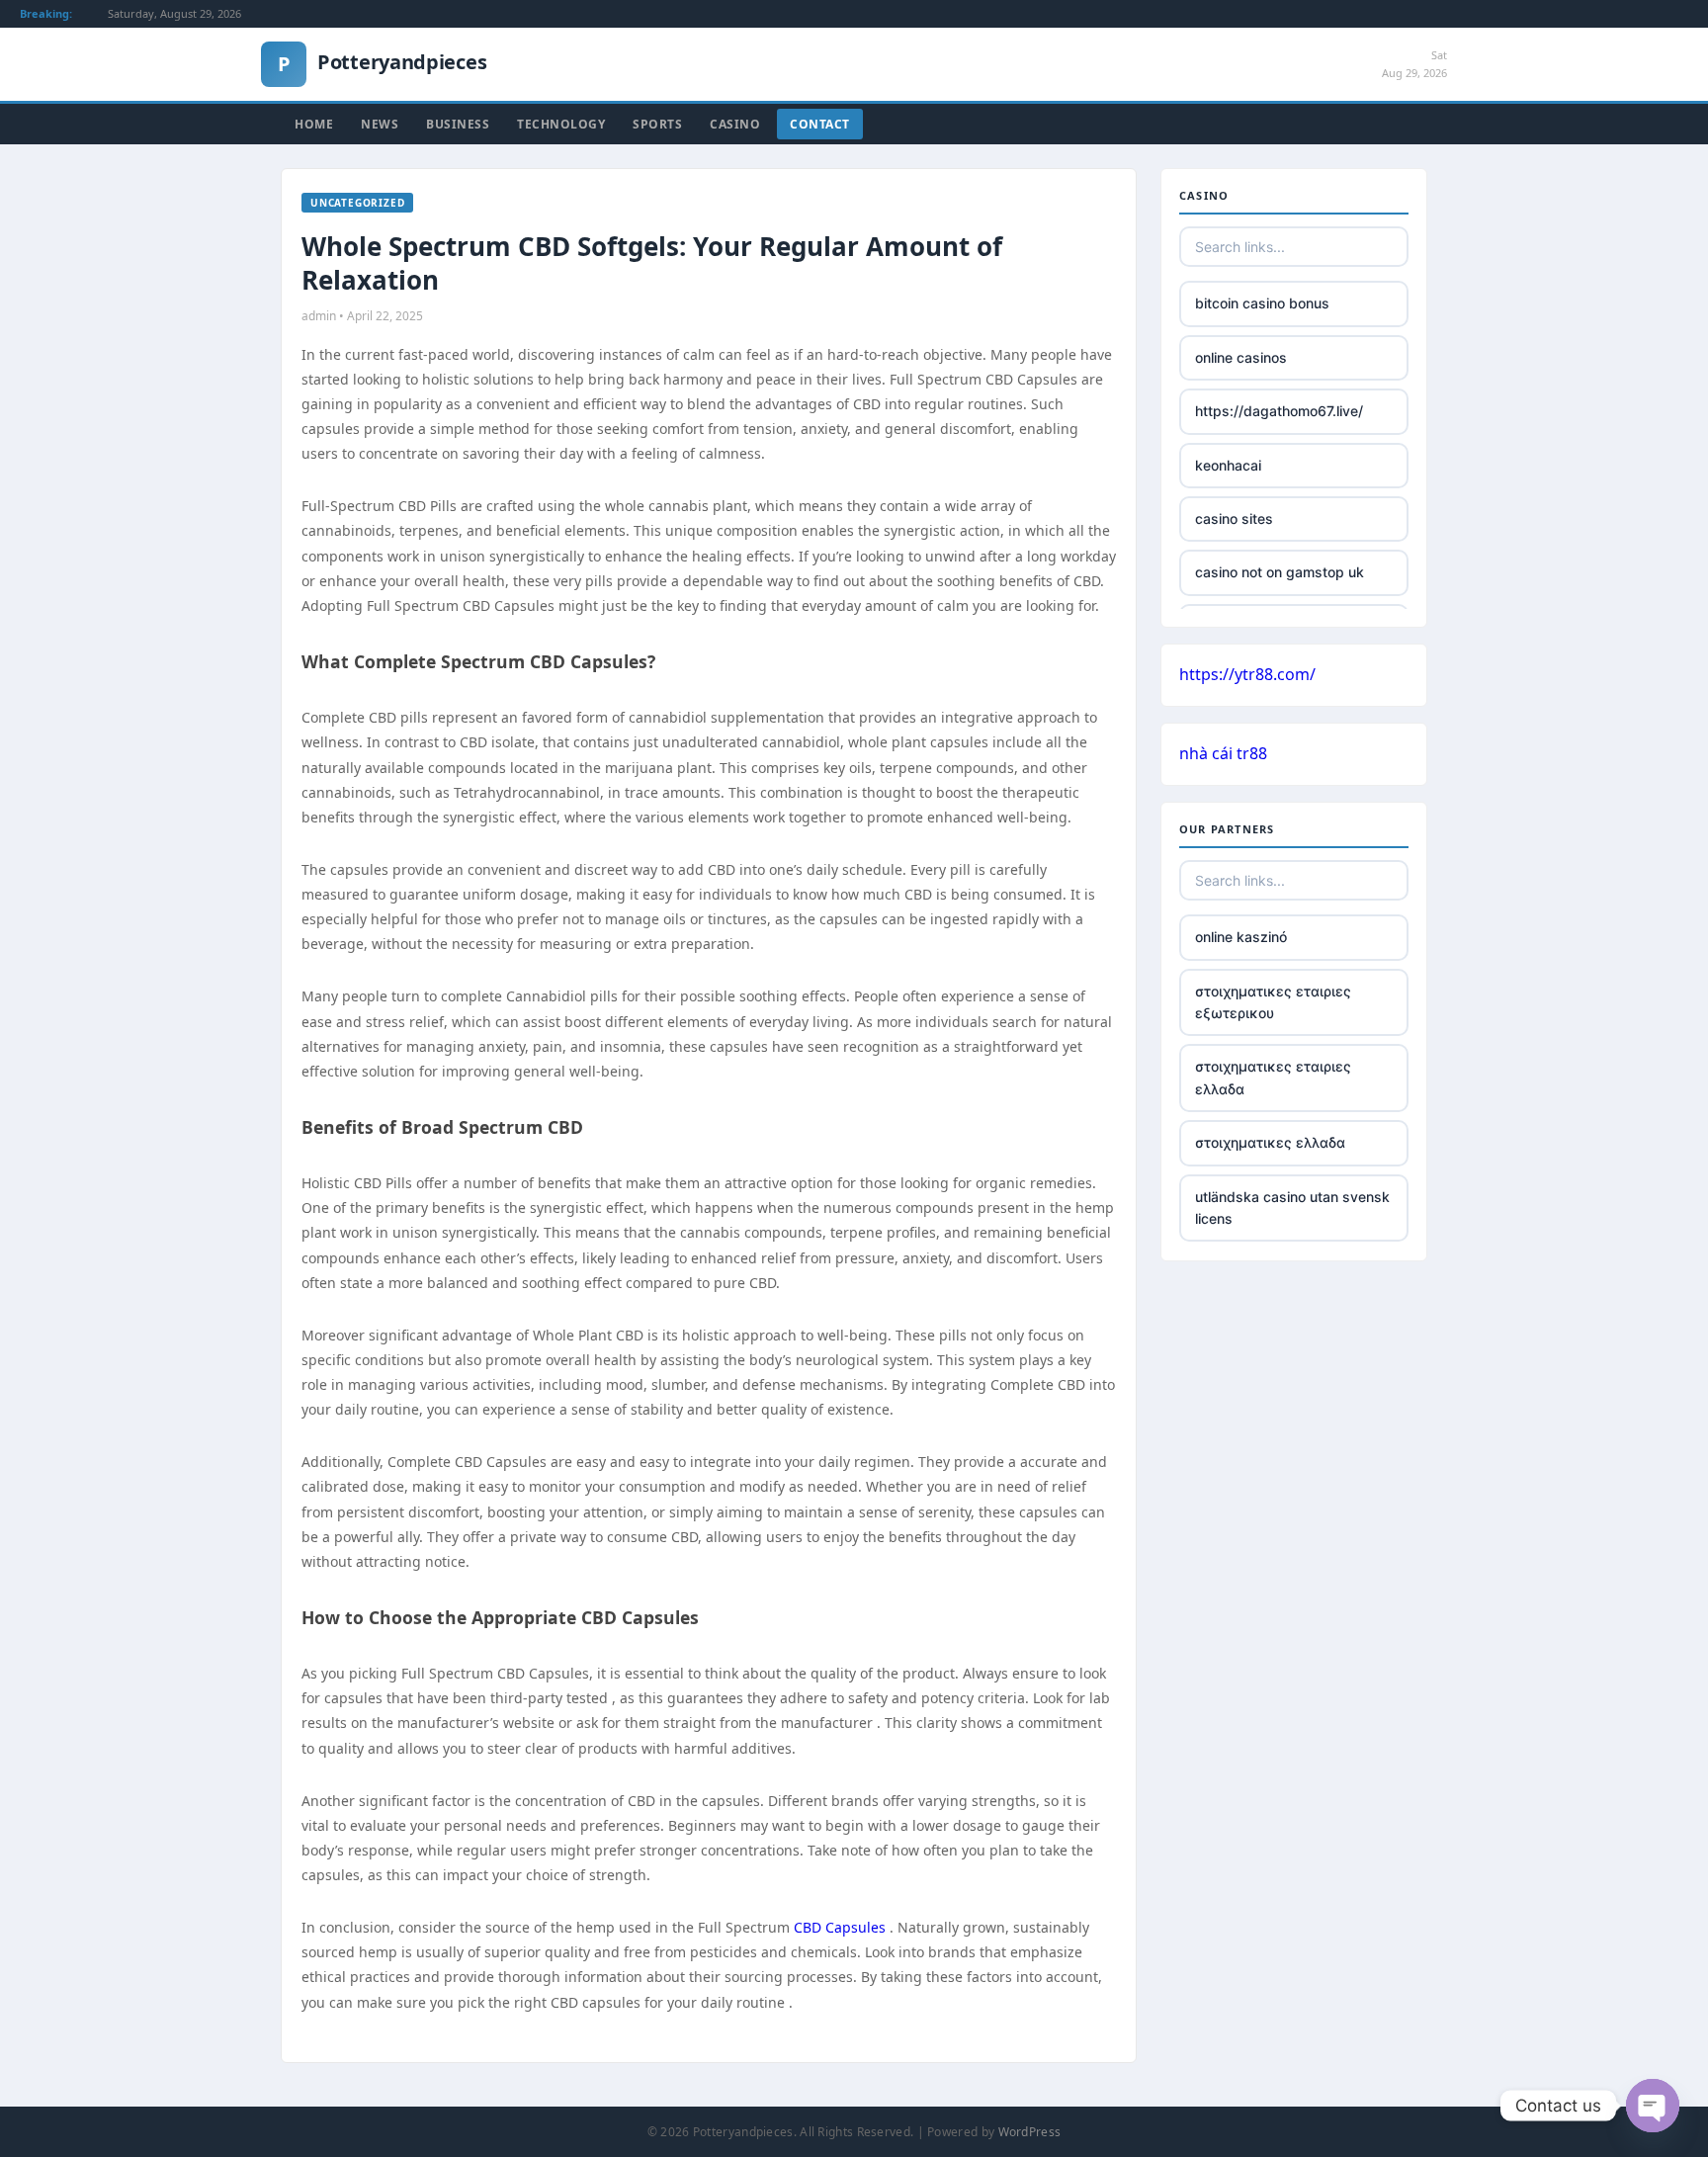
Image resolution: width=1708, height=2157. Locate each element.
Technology (561, 124)
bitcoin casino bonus (1262, 303)
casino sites (1234, 518)
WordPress (1030, 2132)
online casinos (1241, 357)
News (380, 124)
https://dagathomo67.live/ (1279, 411)
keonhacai (1228, 465)
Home (314, 124)
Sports (657, 124)
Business (458, 124)
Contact (820, 124)
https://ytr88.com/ (1247, 674)
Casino (735, 124)
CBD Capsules (840, 1927)
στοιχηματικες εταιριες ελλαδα (1273, 1077)
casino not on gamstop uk (1280, 572)
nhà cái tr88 (1223, 753)
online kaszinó (1241, 937)
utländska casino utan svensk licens (1292, 1208)
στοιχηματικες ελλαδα (1270, 1142)
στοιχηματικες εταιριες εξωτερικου (1273, 1002)
